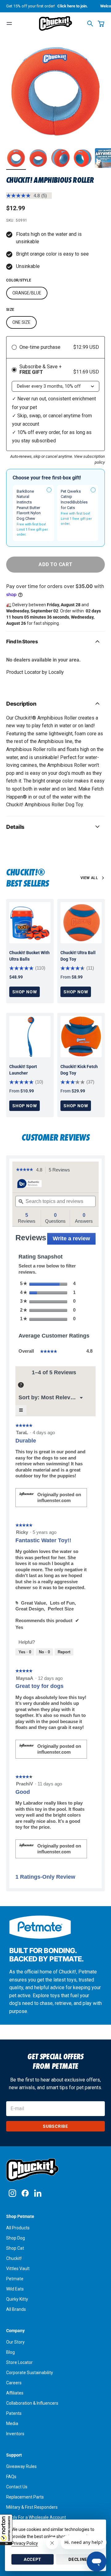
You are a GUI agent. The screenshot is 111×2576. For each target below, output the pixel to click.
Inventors (15, 2434)
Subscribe (55, 2126)
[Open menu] (9, 23)
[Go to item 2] (38, 158)
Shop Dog (16, 2238)
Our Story (15, 2342)
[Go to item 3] (60, 158)
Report (64, 1652)
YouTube (38, 2193)
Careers (14, 2383)
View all (89, 878)
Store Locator (19, 2362)
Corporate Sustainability (30, 2373)
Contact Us (17, 2487)
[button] (6, 2530)
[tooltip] (30, 1184)
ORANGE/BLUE (27, 293)
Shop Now (25, 992)
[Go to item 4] (83, 158)
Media (12, 2424)
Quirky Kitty (17, 2299)
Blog (10, 2352)
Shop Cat (15, 2248)
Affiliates (15, 2393)
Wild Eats (15, 2289)
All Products (18, 2228)
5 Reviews (61, 1170)
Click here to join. (73, 6)
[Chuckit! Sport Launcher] (30, 1037)
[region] (55, 91)
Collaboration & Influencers (32, 2403)
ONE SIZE (21, 322)
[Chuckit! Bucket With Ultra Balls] (30, 923)
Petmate (15, 2279)
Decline (78, 2559)
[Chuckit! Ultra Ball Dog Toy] (81, 923)
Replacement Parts (25, 2497)
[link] (25, 1170)
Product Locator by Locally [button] (35, 672)
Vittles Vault (18, 2269)
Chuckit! (14, 2258)
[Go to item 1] (16, 158)
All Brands (16, 2309)
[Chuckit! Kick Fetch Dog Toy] (81, 1037)
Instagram (12, 2193)
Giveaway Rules (21, 2466)
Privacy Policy (25, 2543)
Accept (33, 2559)
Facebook (25, 2193)
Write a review (74, 1240)
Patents (14, 2413)
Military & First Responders (32, 2507)
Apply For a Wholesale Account (36, 2517)
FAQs (11, 2477)
